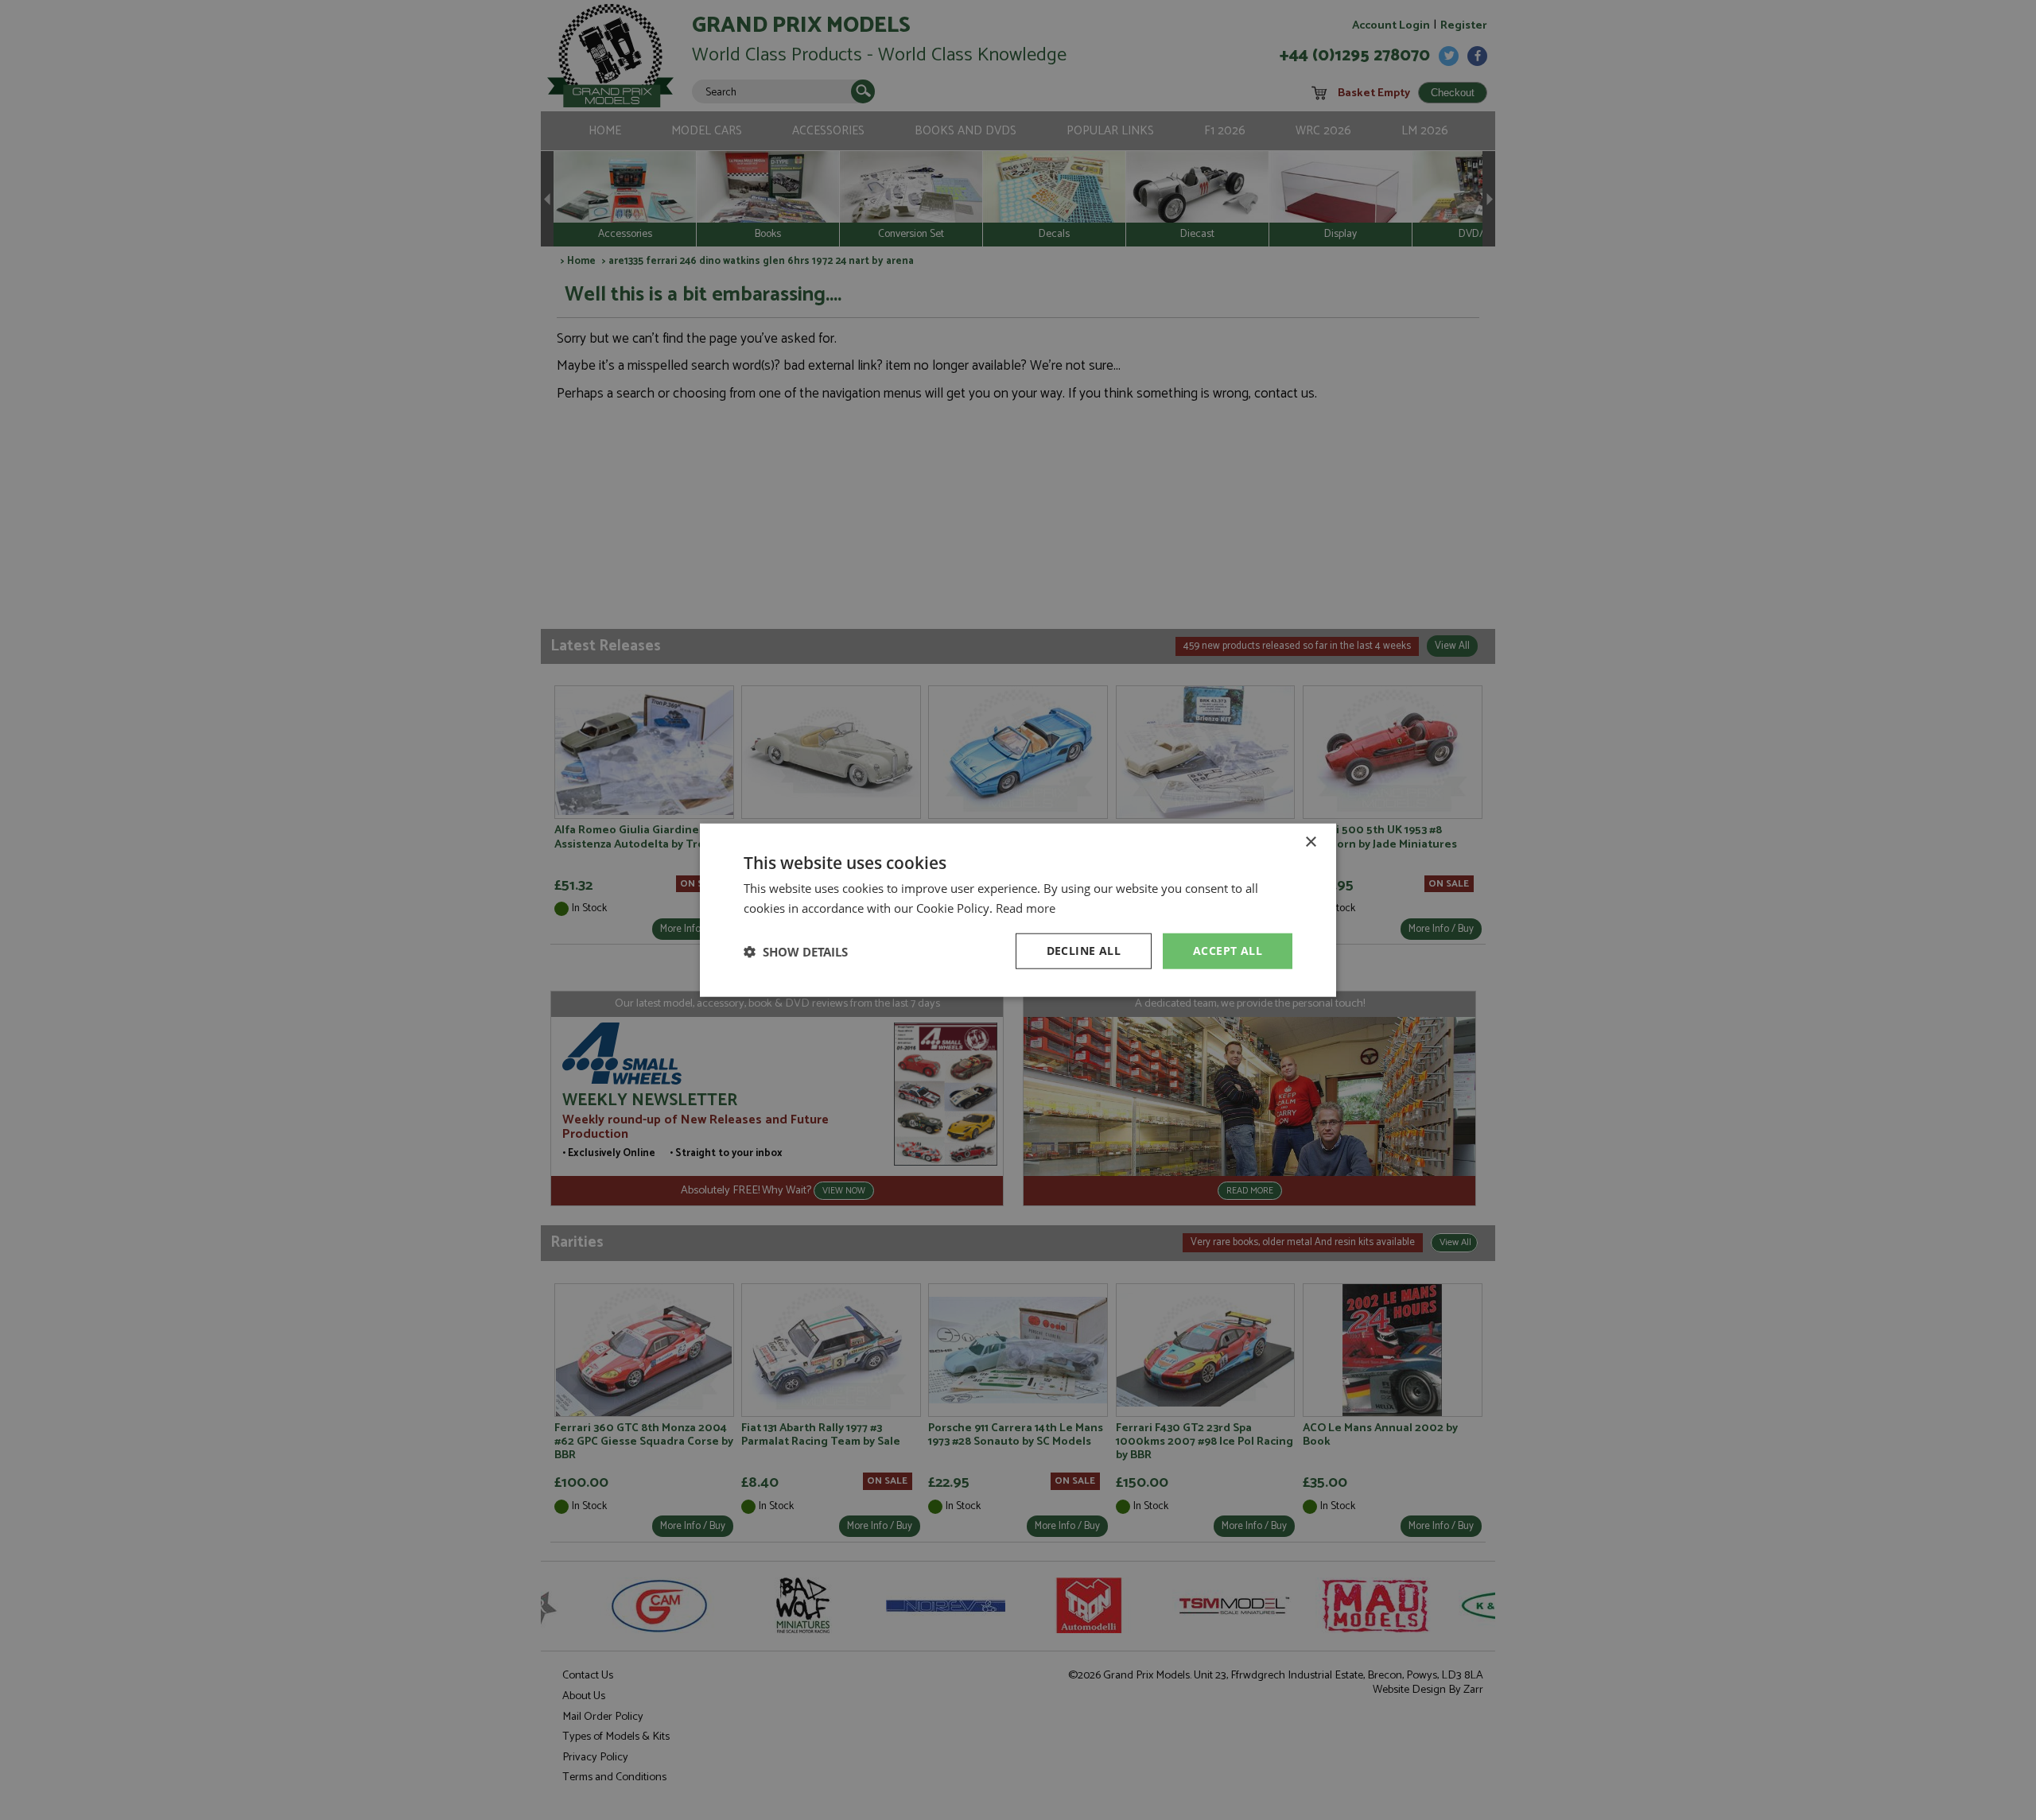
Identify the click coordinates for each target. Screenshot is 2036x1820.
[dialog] (1018, 910)
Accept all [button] (1228, 951)
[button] (796, 951)
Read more (1026, 907)
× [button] (1310, 842)
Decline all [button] (1084, 951)
